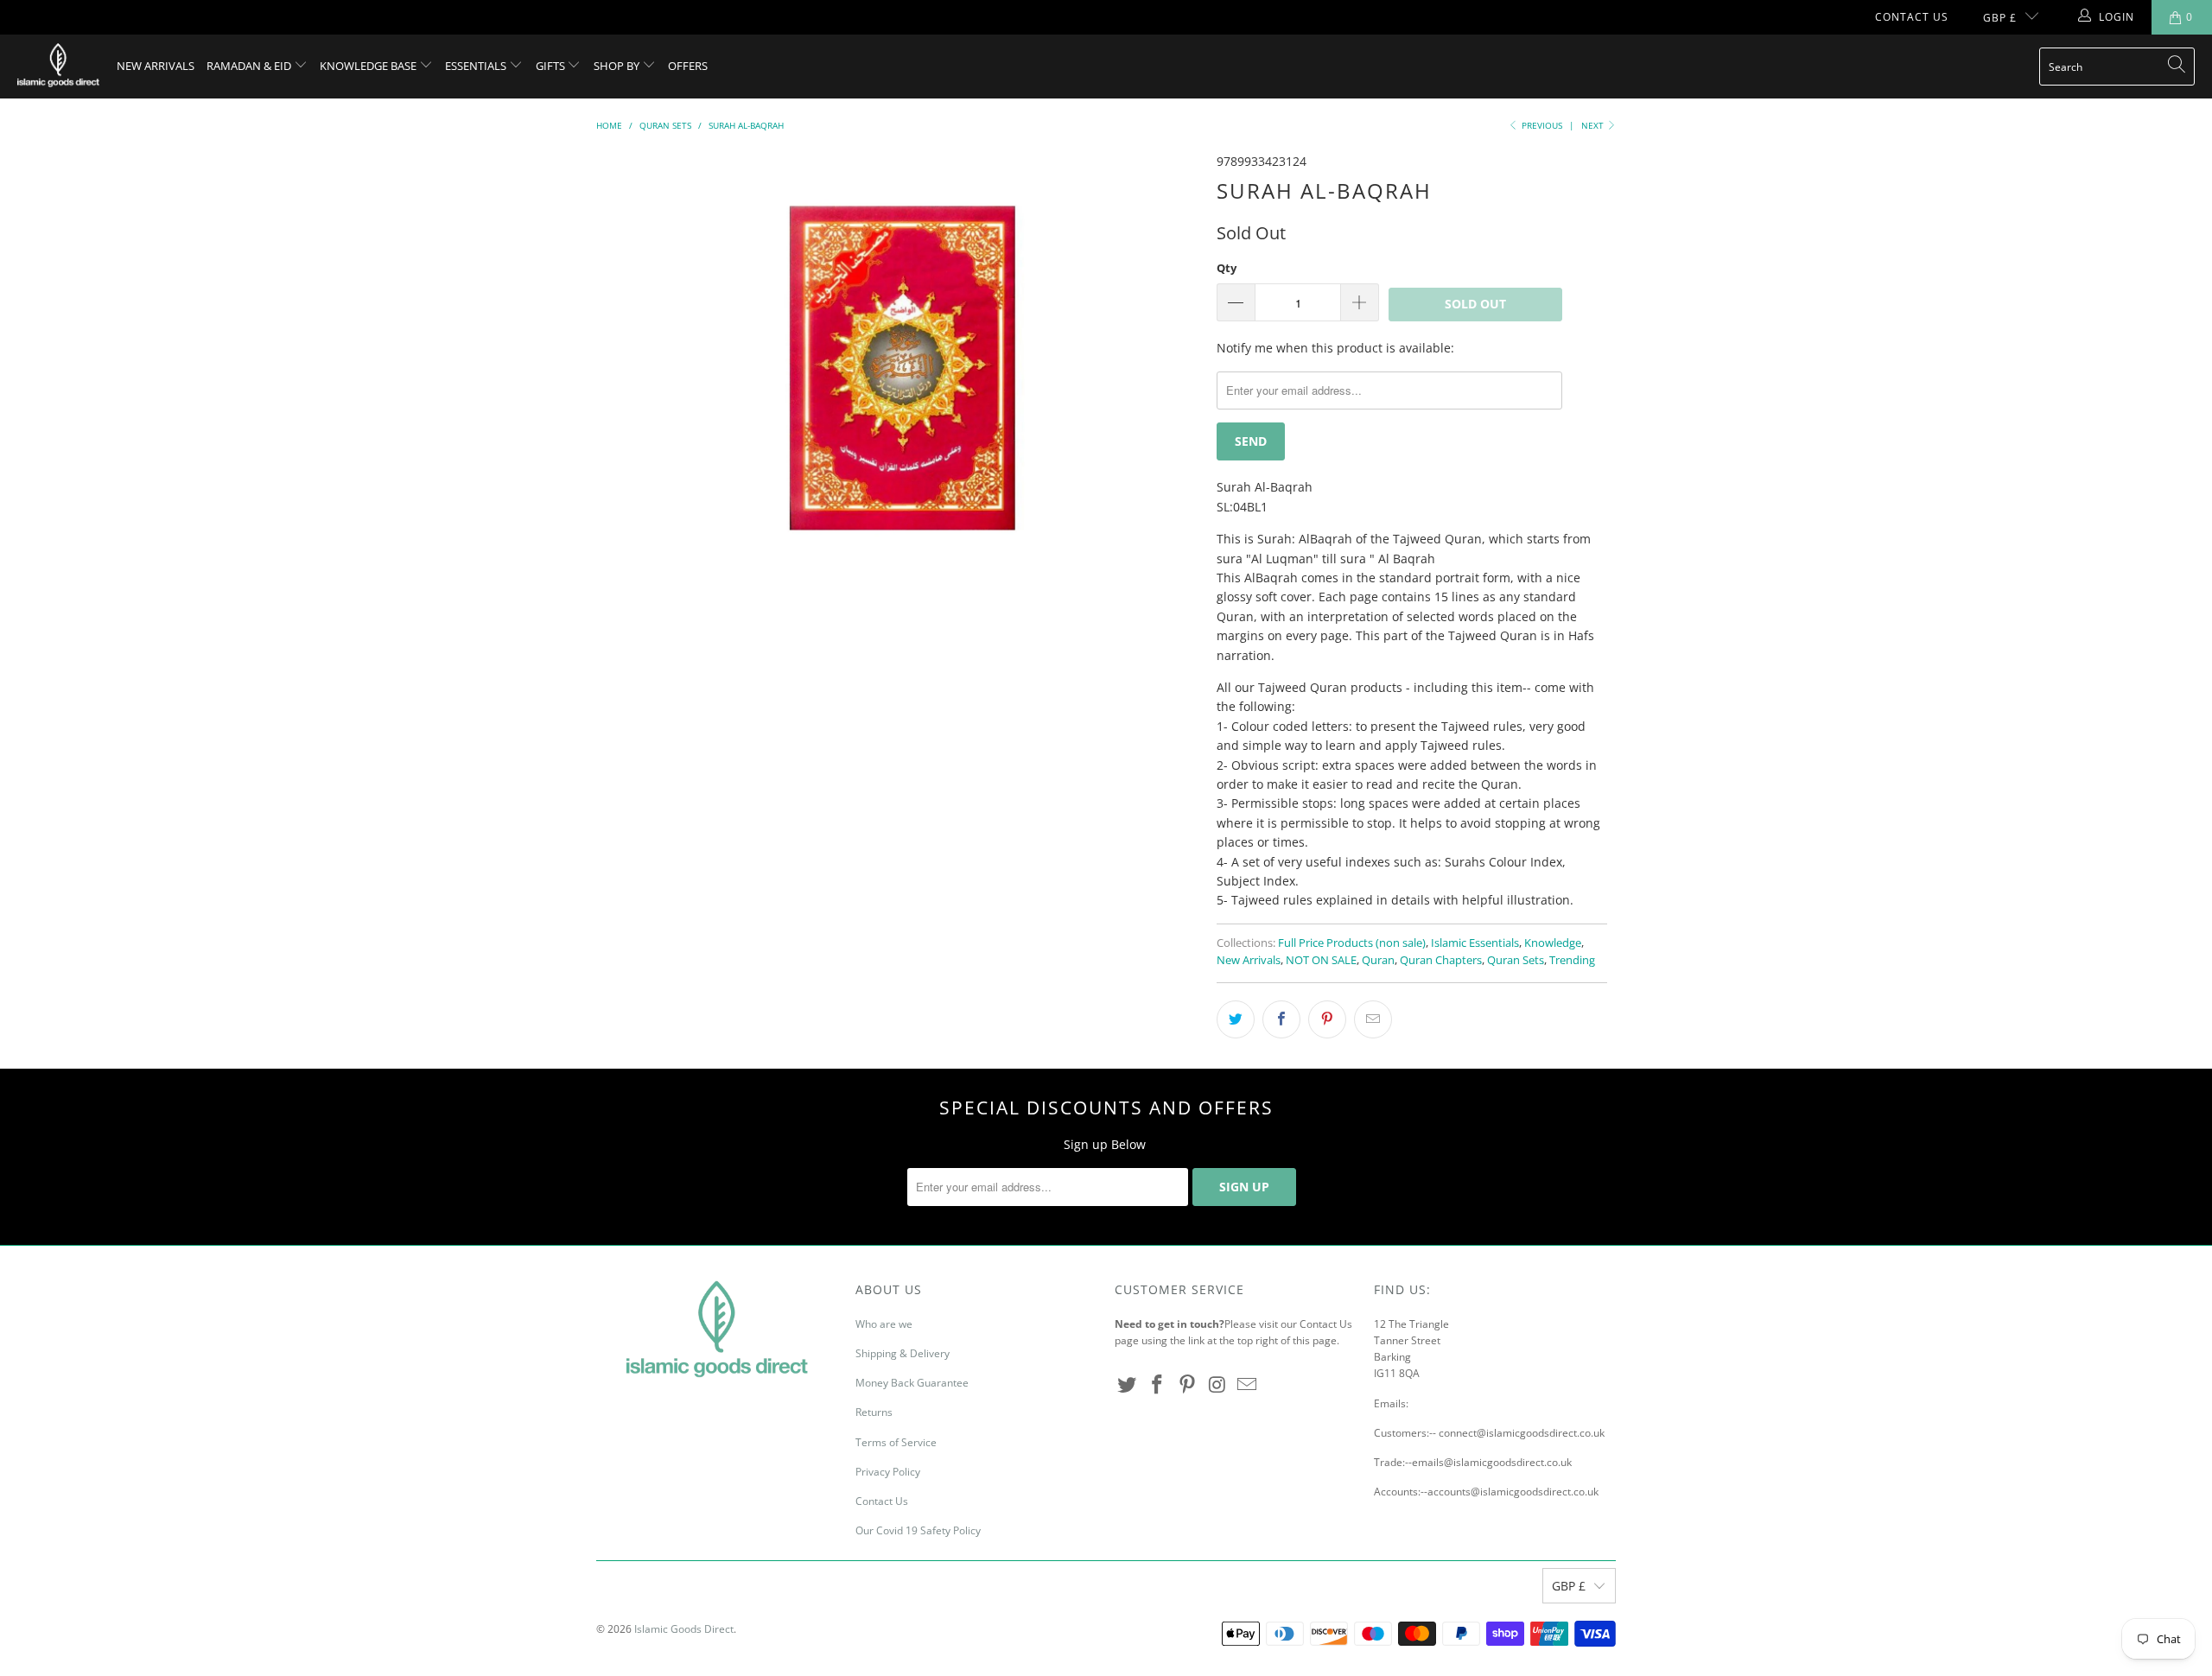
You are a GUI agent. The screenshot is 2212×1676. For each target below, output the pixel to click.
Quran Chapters (1441, 960)
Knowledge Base (369, 66)
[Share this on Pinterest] (1327, 1019)
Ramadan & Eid (250, 66)
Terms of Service (896, 1442)
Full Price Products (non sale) (1352, 943)
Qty (1227, 268)
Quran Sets (1516, 960)
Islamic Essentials (1475, 943)
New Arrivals (156, 66)
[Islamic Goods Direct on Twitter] (1128, 1385)
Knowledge (1553, 943)
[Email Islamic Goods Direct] (1248, 1385)
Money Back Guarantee (912, 1383)
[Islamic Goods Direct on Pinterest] (1187, 1385)
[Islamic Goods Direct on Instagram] (1217, 1385)
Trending (1572, 960)
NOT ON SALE (1321, 960)
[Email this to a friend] (1373, 1019)
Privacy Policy (888, 1472)
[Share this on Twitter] (1236, 1019)
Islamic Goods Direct (684, 1629)
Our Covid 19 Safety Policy (918, 1530)
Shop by (618, 66)
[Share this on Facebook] (1281, 1019)
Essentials (477, 66)
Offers (688, 66)
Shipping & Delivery (903, 1353)
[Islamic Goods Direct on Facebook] (1158, 1385)
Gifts (552, 66)
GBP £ (2000, 18)
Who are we (884, 1324)
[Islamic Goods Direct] (58, 67)
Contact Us (1912, 17)
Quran (1378, 960)
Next (1594, 125)
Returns (874, 1412)
